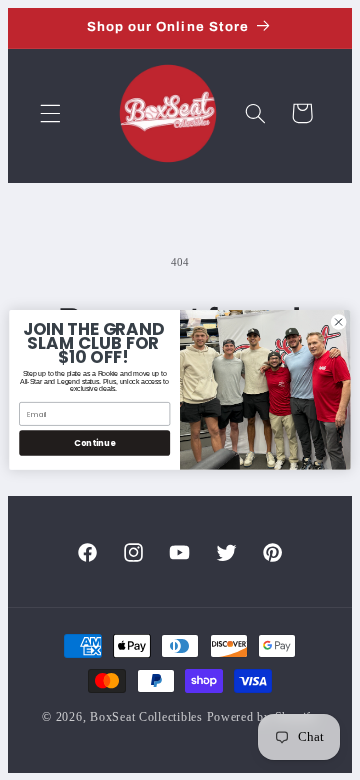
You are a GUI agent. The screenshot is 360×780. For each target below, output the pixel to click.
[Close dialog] (338, 322)
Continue (94, 443)
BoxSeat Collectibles (146, 717)
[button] (50, 113)
